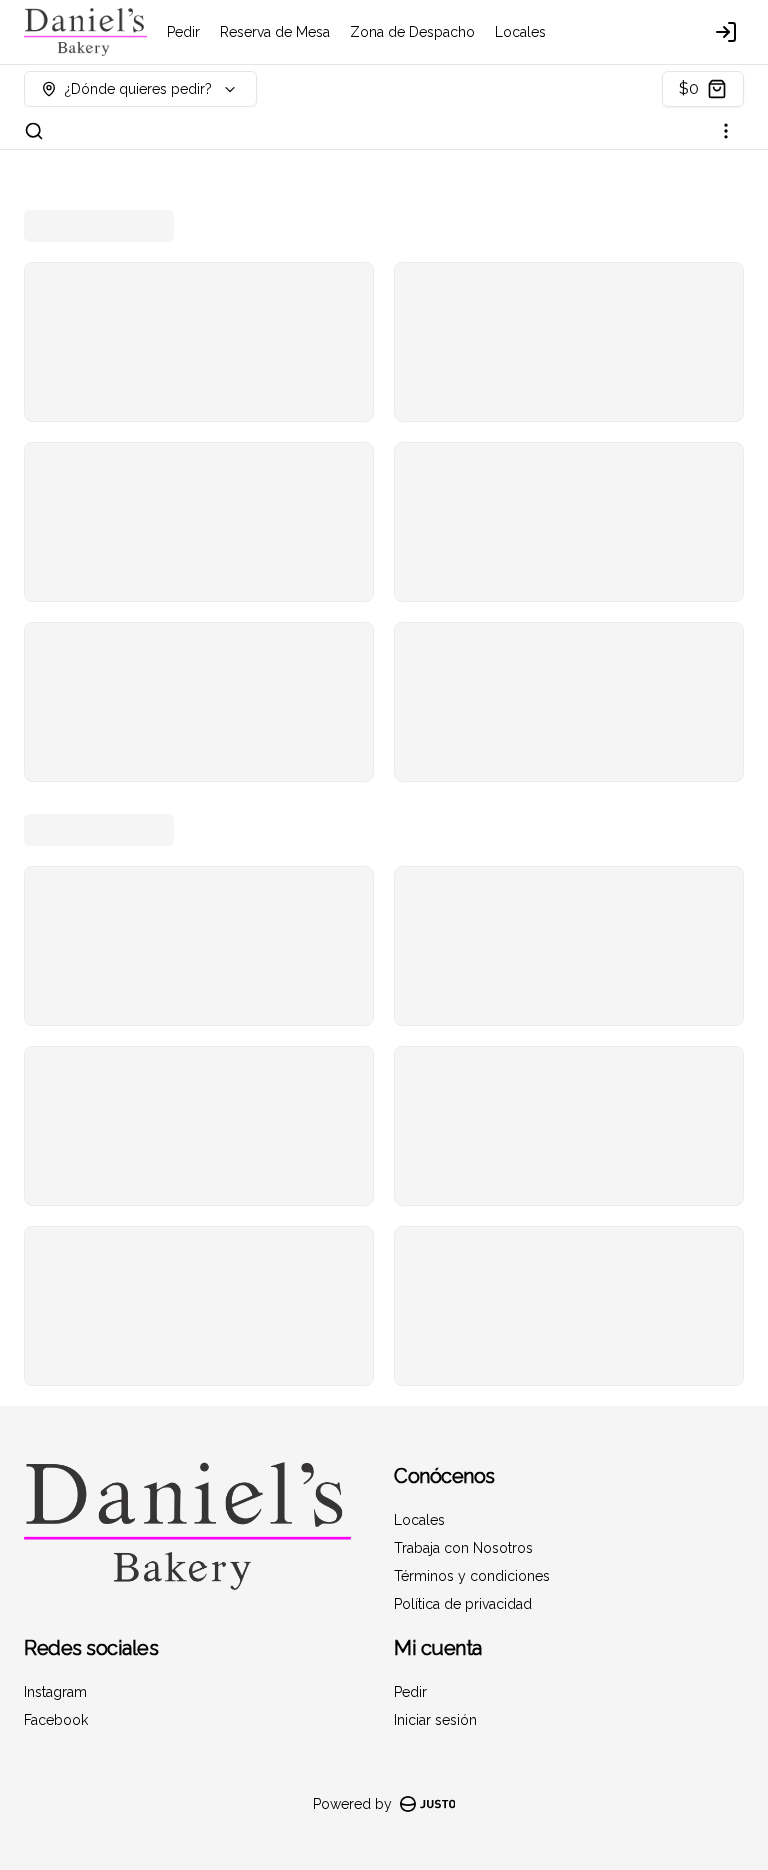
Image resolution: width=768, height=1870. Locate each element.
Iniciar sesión (435, 1720)
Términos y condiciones (472, 1576)
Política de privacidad (463, 1604)
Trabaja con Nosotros (463, 1548)
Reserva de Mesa (275, 32)
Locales (520, 32)
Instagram (55, 1692)
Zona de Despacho (412, 32)
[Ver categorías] (726, 131)
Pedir (183, 32)
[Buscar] (34, 131)
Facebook (56, 1720)
